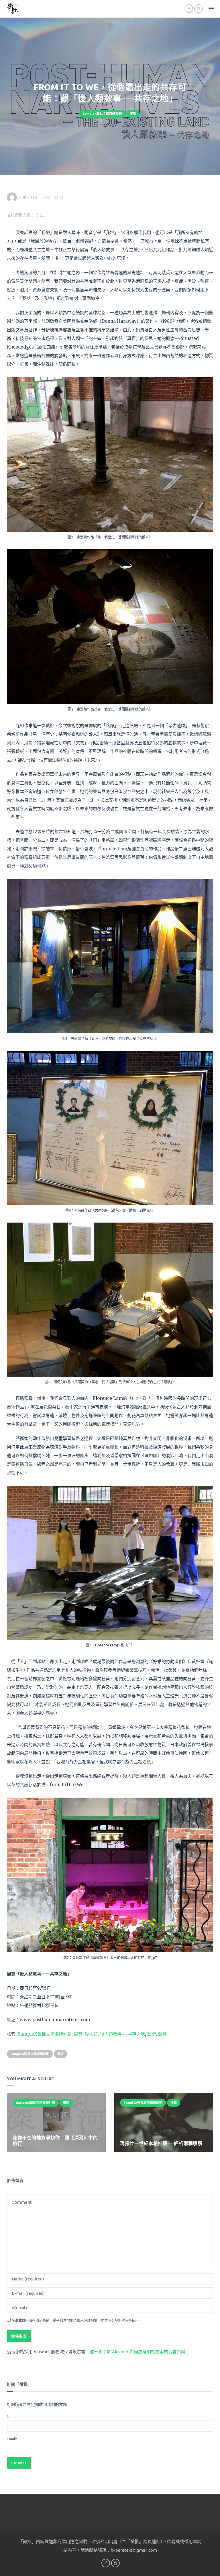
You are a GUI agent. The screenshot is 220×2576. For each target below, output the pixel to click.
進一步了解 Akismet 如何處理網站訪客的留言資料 (137, 2352)
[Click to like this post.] (56, 197)
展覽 (78, 2034)
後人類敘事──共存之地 (122, 2034)
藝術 (152, 2034)
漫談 (133, 114)
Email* (12, 2439)
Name (12, 2417)
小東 (23, 197)
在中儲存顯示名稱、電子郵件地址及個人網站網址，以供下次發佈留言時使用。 (77, 2320)
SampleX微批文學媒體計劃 (102, 114)
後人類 (91, 2034)
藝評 (162, 2034)
